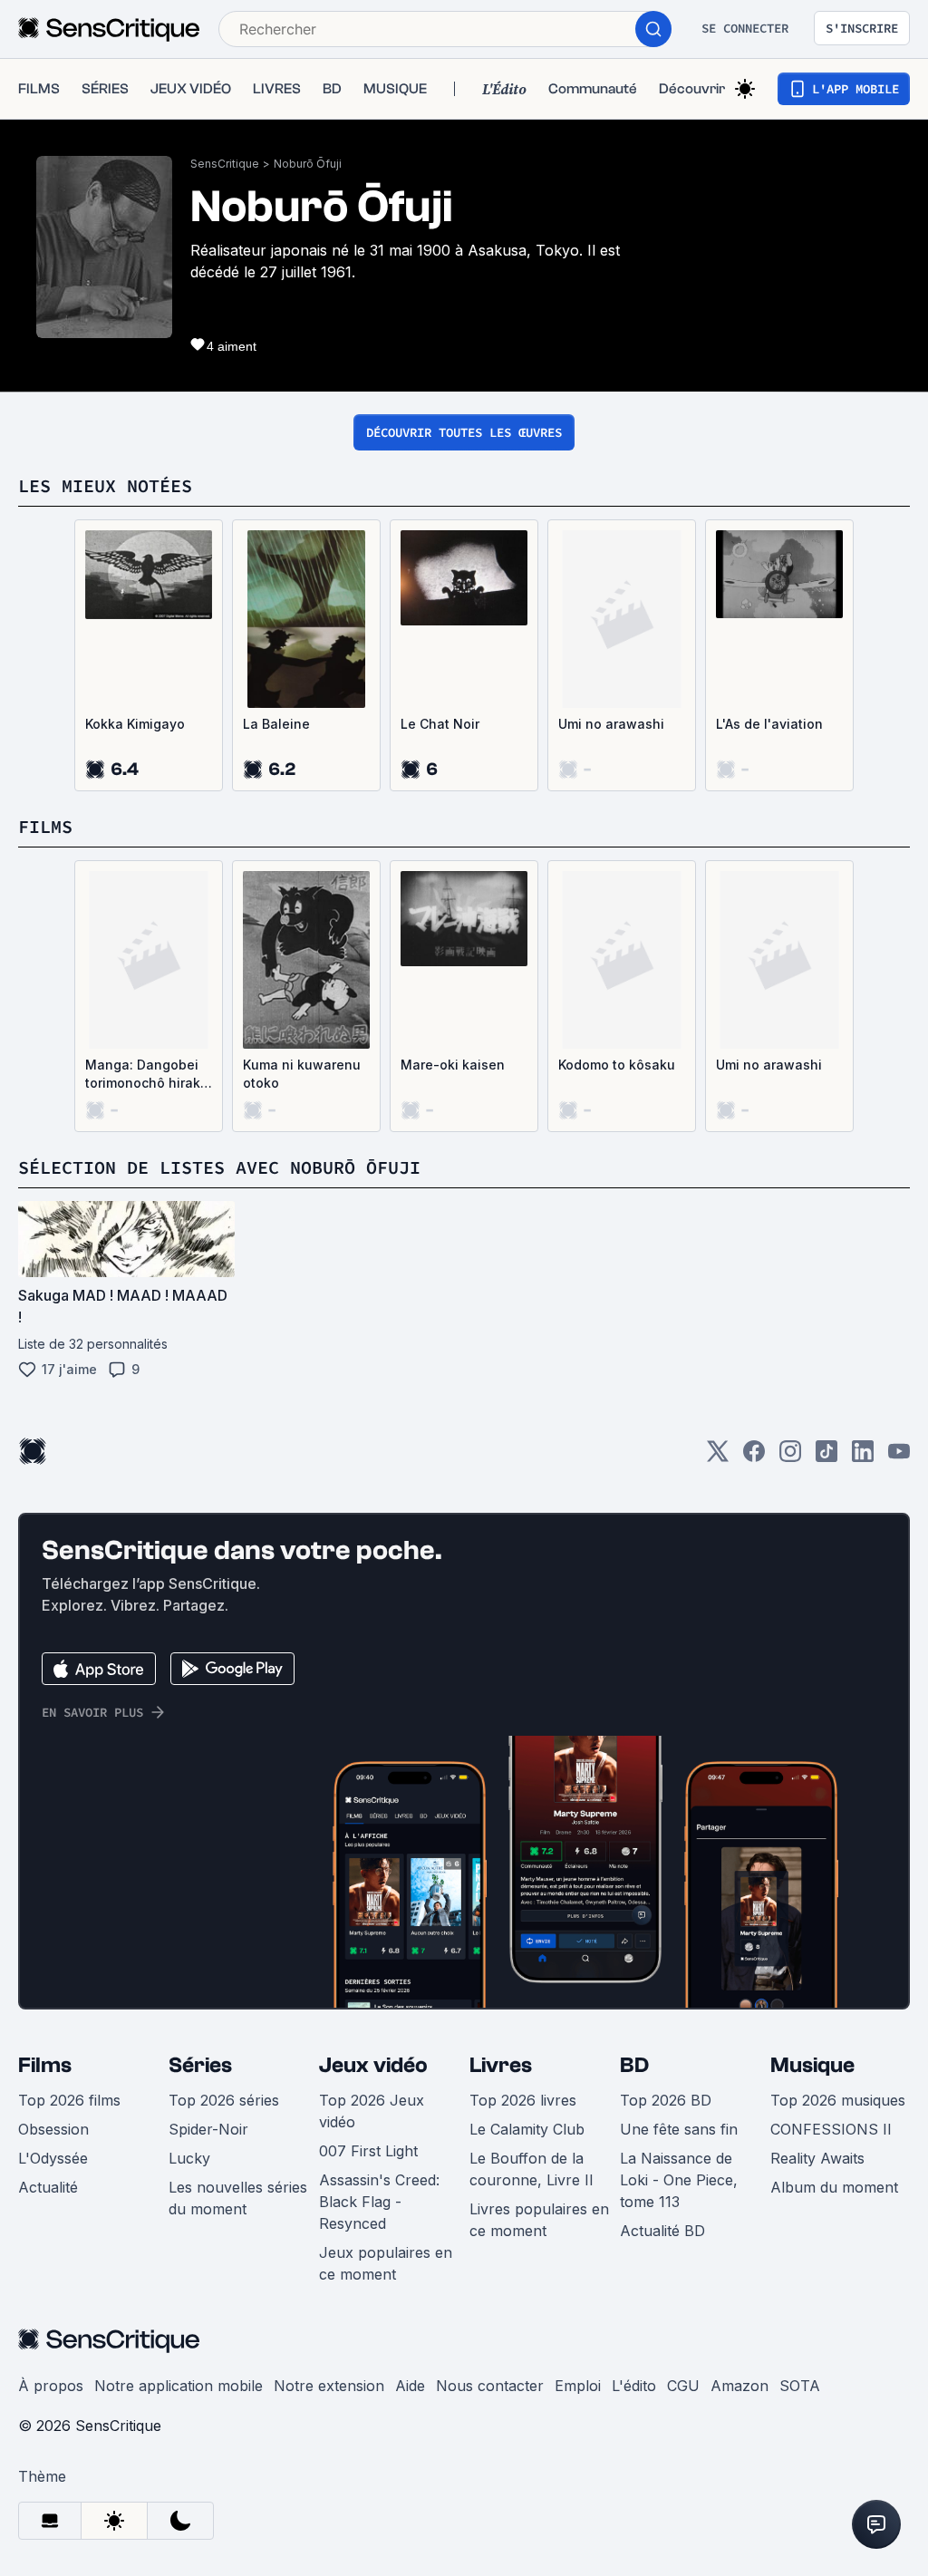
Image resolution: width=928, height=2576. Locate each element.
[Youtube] (899, 1457)
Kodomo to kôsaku (617, 1065)
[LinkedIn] (863, 1457)
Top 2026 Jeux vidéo (372, 2111)
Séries (200, 2065)
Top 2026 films (69, 2100)
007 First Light (368, 2151)
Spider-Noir (208, 2129)
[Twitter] (718, 1457)
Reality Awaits (817, 2158)
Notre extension (329, 2386)
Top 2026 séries (224, 2100)
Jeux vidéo (373, 2065)
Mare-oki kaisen (453, 1065)
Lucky (189, 2158)
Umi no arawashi (611, 724)
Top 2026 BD (666, 2100)
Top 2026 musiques (838, 2100)
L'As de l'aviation (769, 724)
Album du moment (834, 2187)
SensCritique (225, 164)
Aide (410, 2386)
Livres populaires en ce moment (539, 2220)
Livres (501, 2065)
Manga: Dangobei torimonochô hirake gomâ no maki (147, 1075)
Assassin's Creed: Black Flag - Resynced (379, 2202)
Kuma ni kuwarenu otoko (302, 1074)
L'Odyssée (53, 2158)
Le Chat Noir (440, 724)
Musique (812, 2065)
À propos (51, 2386)
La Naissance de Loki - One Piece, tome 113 (679, 2180)
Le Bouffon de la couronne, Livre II (532, 2169)
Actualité (48, 2187)
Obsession (53, 2129)
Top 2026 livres (523, 2100)
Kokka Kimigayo (135, 724)
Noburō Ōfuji (308, 164)
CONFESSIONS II (831, 2129)
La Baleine (276, 724)
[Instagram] (790, 1457)
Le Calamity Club (527, 2129)
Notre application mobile (179, 2386)
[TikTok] (826, 1457)
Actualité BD (662, 2231)
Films (45, 2065)
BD (634, 2065)
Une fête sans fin (679, 2129)
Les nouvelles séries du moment (238, 2198)
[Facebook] (754, 1457)
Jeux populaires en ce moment (386, 2263)
